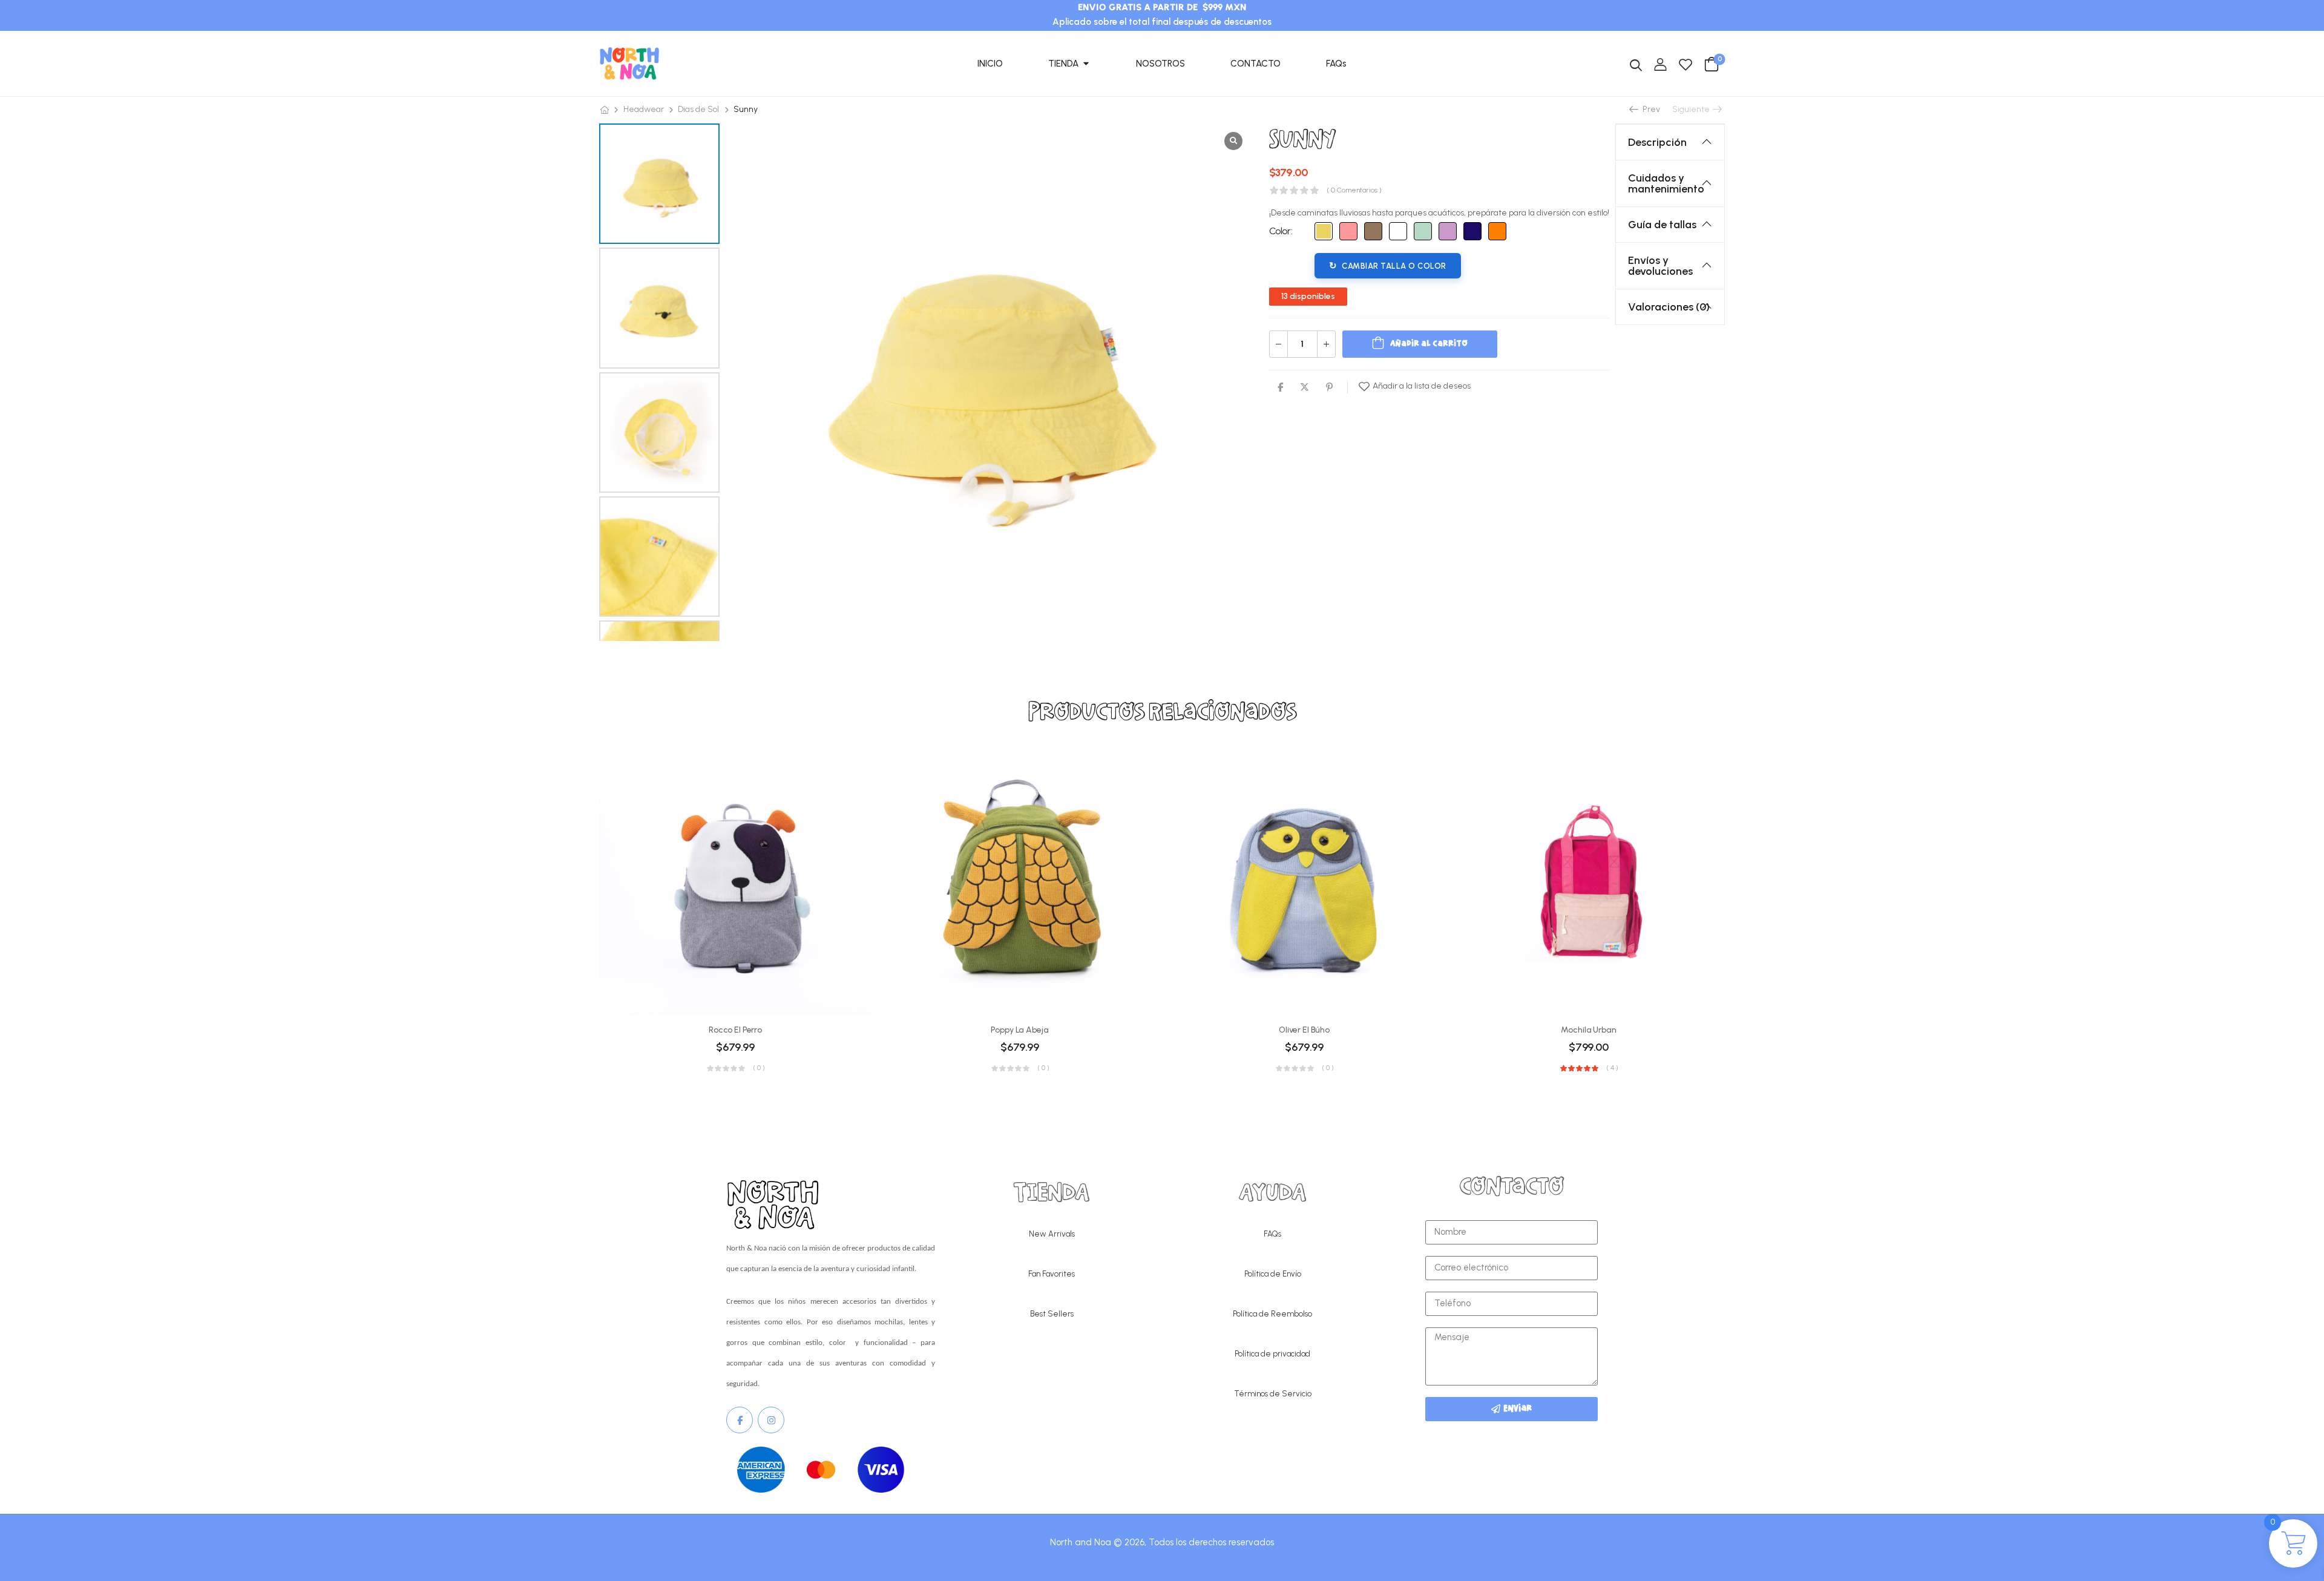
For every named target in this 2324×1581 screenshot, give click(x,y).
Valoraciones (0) (1669, 307)
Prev (1650, 109)
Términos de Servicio (1273, 1394)
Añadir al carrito (1429, 344)
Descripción (1657, 142)
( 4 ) (1612, 1068)
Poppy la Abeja (1019, 1030)
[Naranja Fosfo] (1497, 231)
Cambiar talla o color (1394, 266)
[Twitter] (1305, 387)
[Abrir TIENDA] (1086, 64)
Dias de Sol (698, 109)
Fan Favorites (1052, 1274)
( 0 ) (759, 1068)
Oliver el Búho (1304, 1030)
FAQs (1272, 1234)
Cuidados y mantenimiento (1666, 183)
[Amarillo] (1324, 231)
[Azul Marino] (1472, 231)
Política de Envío (1273, 1274)
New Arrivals (1052, 1234)
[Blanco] (1398, 231)
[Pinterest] (1329, 387)
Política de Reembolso (1272, 1314)
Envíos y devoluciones (1660, 266)
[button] (660, 627)
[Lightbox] (1233, 141)
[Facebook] (1280, 387)
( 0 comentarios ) (1354, 190)
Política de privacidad (1272, 1354)
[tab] (1670, 142)
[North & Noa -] (629, 64)
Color (1280, 231)
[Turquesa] (1423, 231)
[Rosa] (1348, 231)
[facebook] (740, 1420)
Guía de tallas (1662, 225)
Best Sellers (1052, 1314)
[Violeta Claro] (1448, 231)
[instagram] (771, 1420)
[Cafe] (1373, 231)
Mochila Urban (1588, 1030)
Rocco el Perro (735, 1030)
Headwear (644, 109)
